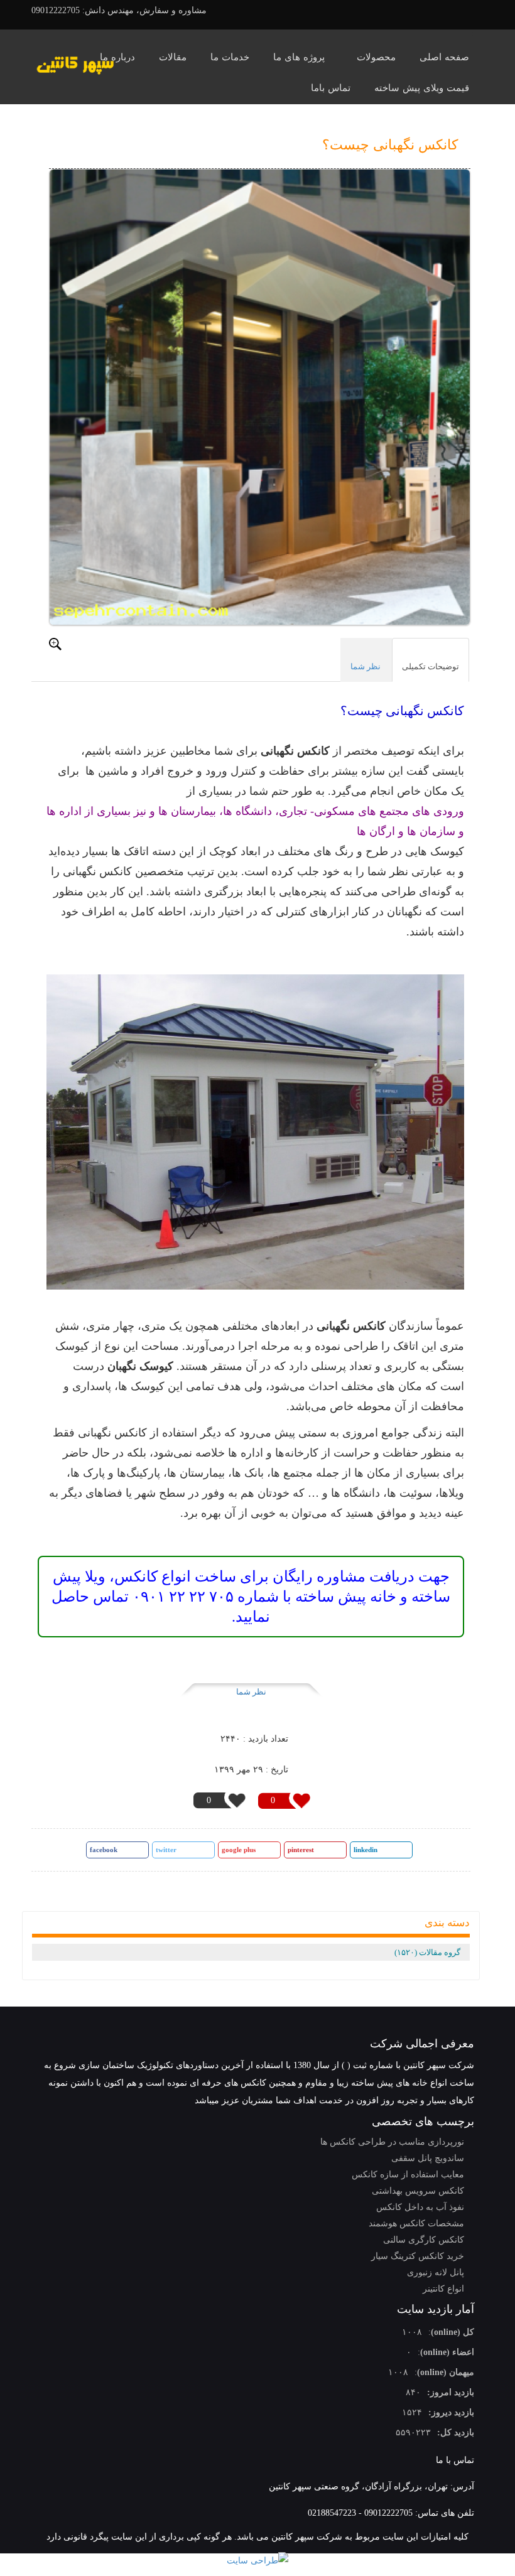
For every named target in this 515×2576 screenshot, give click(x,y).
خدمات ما (230, 57)
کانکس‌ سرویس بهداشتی (418, 2191)
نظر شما (251, 1692)
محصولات (376, 57)
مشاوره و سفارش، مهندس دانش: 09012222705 (119, 10)
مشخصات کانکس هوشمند (416, 2223)
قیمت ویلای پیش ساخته (422, 88)
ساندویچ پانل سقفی (428, 2158)
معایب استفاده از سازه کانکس (408, 2175)
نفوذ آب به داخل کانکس (420, 2207)
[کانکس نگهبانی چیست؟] (260, 397)
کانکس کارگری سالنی (424, 2240)
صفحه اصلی (444, 57)
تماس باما (331, 88)
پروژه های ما (299, 57)
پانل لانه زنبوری (436, 2272)
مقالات (173, 57)
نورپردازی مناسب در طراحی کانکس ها (392, 2142)
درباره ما (117, 57)
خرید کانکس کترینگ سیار (418, 2256)
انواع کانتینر (443, 2289)
